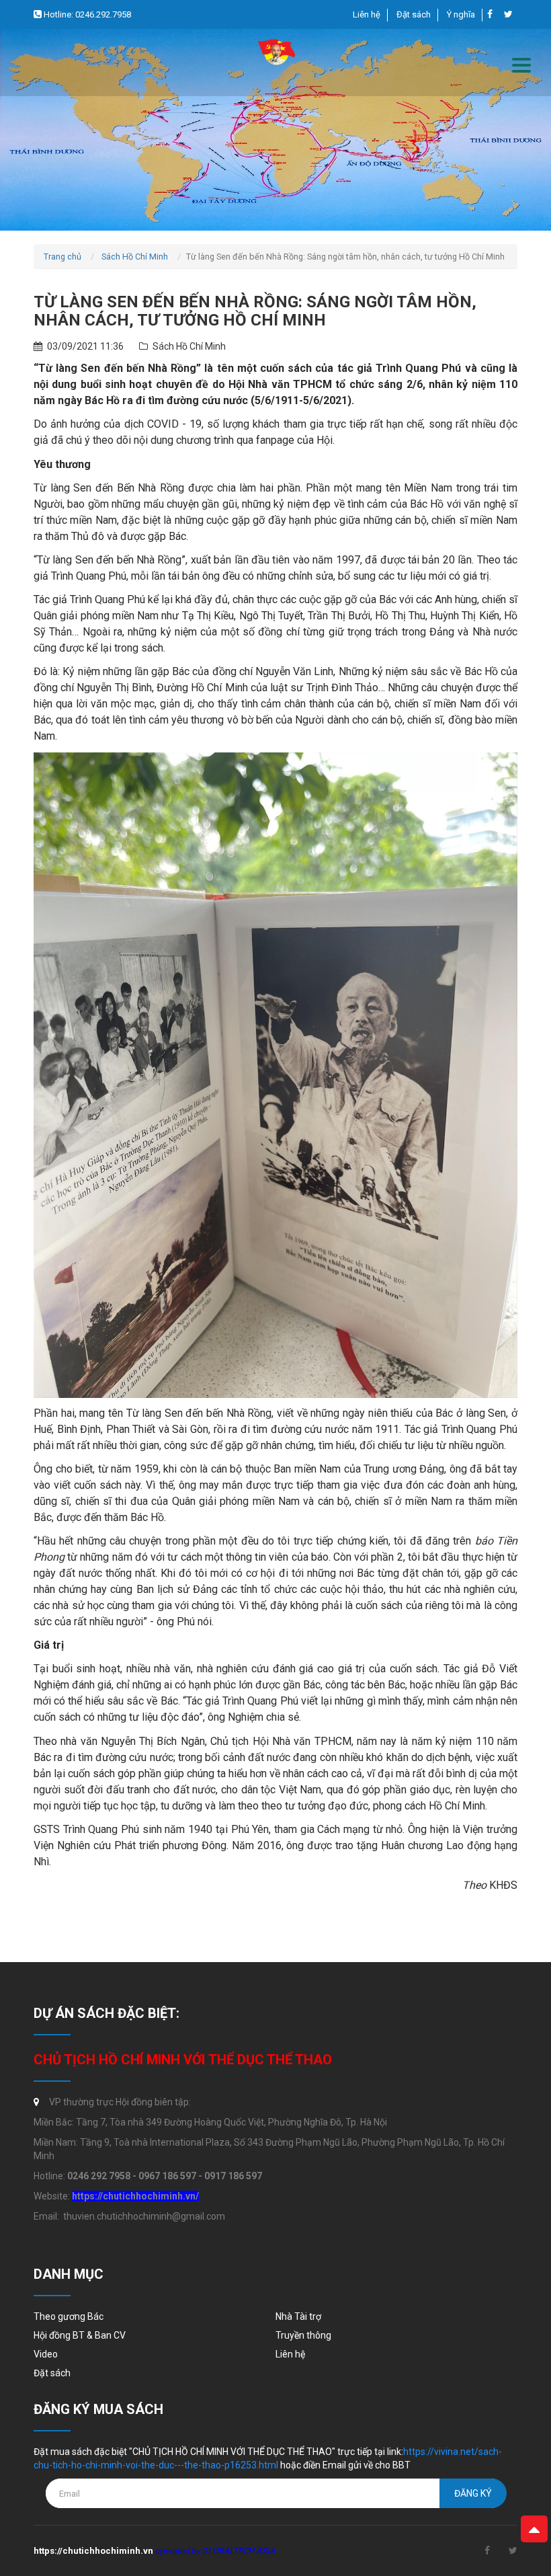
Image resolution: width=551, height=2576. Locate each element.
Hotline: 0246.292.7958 (86, 14)
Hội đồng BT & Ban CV (80, 2335)
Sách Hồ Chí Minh (135, 257)
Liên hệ (367, 14)
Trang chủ (62, 257)
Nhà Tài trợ (298, 2316)
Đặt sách (414, 14)
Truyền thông (303, 2335)
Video (46, 2354)
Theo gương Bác (69, 2316)
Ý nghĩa (461, 14)
